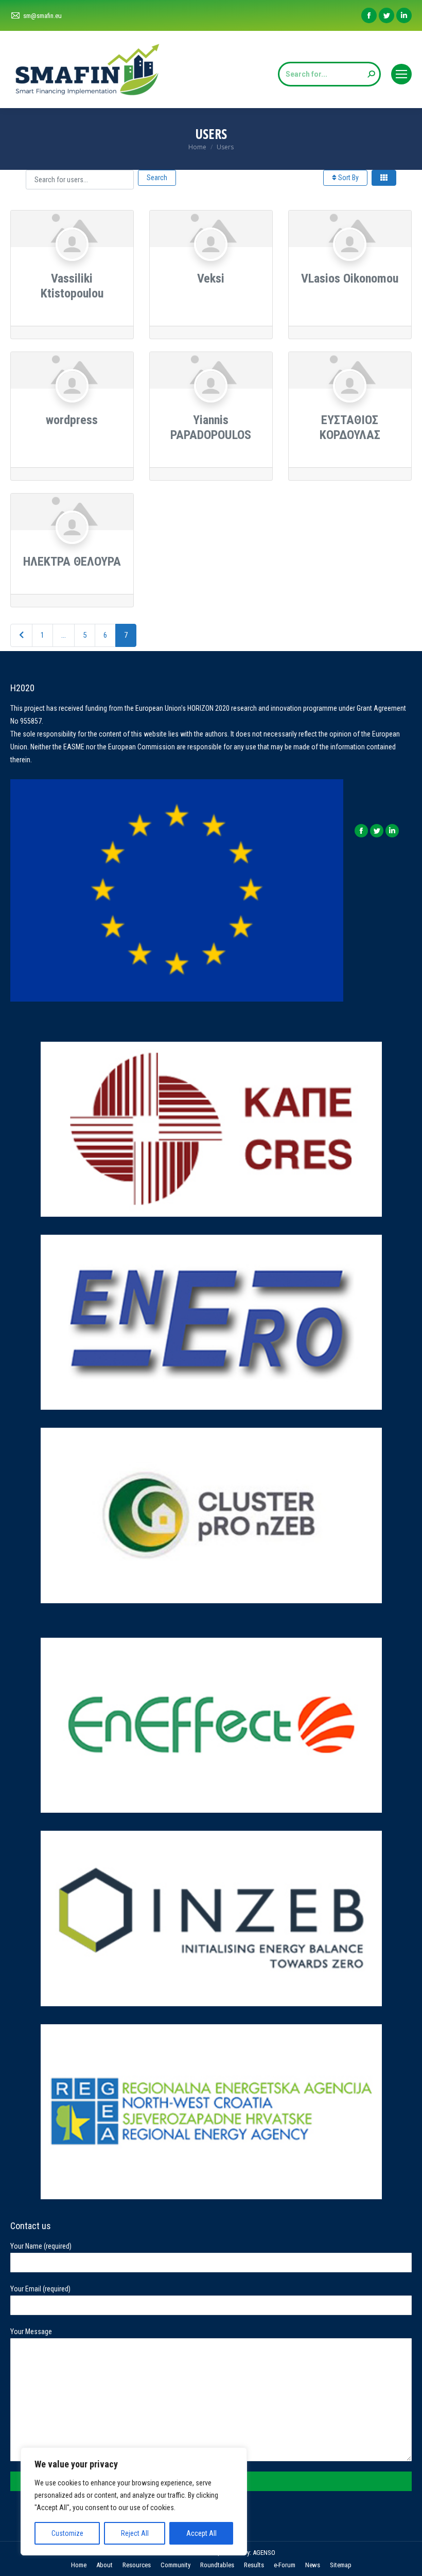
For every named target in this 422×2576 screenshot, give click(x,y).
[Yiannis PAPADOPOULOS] (211, 406)
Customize (67, 2533)
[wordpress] (72, 406)
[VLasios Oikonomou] (350, 264)
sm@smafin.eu (42, 16)
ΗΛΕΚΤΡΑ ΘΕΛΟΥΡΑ (72, 562)
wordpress (72, 420)
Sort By (348, 178)
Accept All (201, 2533)
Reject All (135, 2533)
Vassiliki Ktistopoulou (72, 286)
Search (157, 178)
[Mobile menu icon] (401, 74)
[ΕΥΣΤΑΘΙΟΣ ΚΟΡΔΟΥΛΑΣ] (350, 406)
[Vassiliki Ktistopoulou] (72, 264)
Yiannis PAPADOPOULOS (211, 427)
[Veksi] (211, 264)
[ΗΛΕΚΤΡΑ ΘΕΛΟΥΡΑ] (72, 547)
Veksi (211, 278)
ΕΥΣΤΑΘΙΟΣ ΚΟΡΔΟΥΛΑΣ (350, 427)
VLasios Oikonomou (350, 278)
